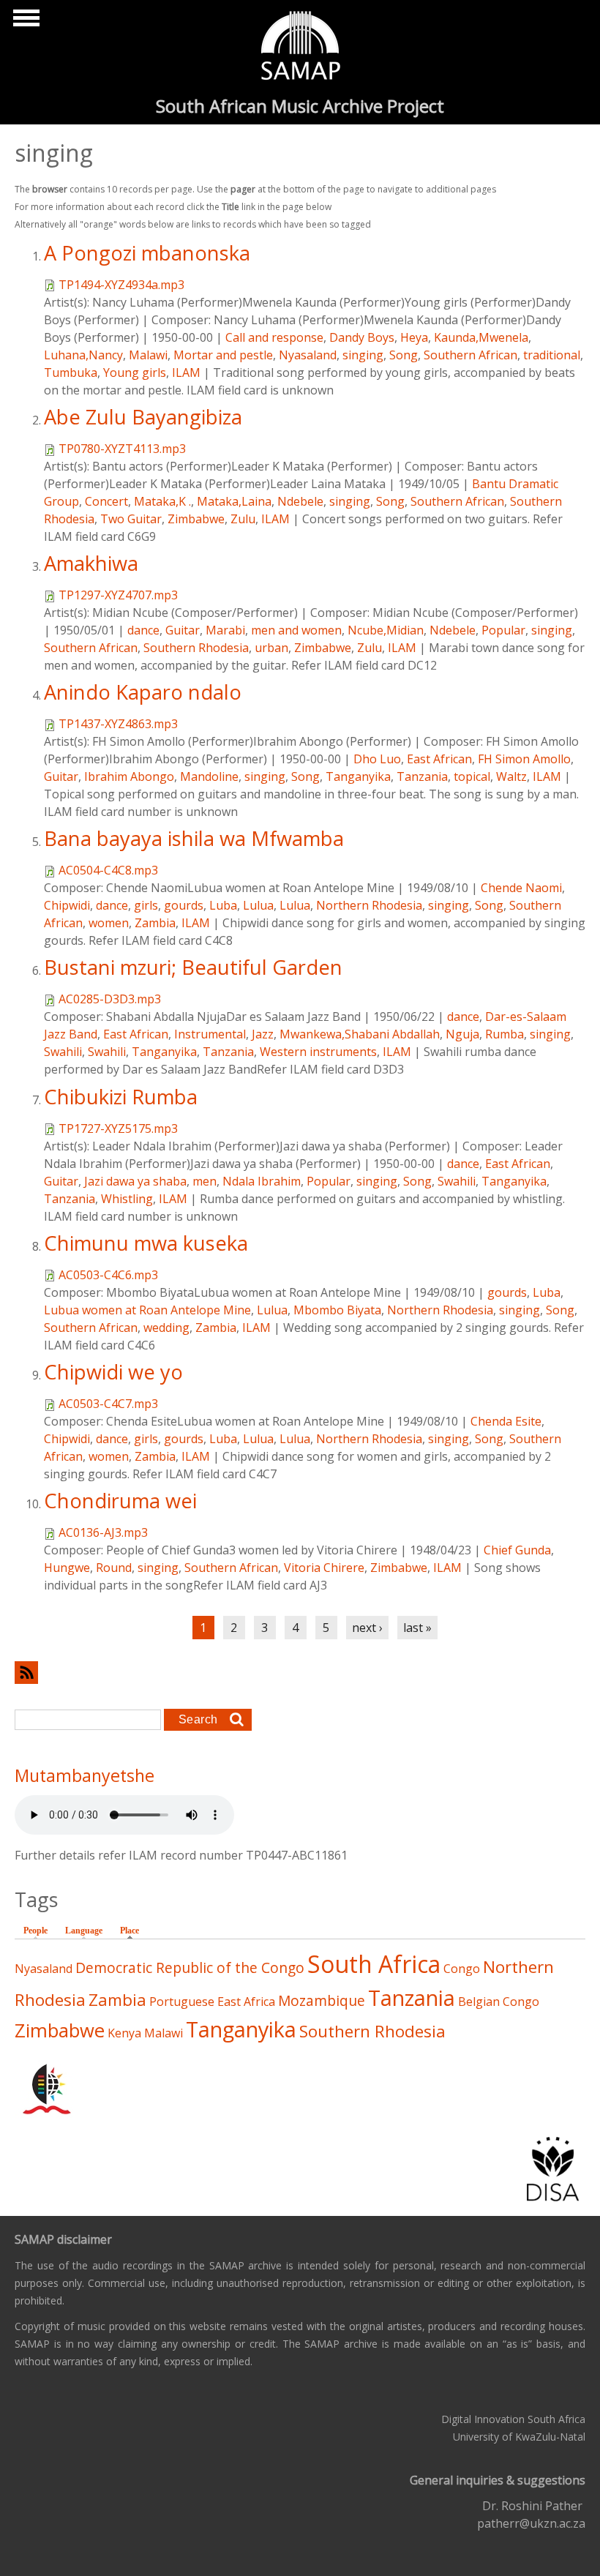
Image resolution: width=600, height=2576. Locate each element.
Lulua (258, 905)
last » (417, 1628)
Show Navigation (24, 22)
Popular (503, 630)
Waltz (511, 776)
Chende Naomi (521, 888)
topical (472, 776)
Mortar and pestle (223, 355)
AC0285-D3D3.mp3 (110, 999)
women (109, 923)
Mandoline (209, 776)
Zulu (243, 519)
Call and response (274, 337)
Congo (462, 1969)
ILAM (186, 372)
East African (439, 759)
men (205, 1181)
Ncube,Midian (386, 630)
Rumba (505, 1034)
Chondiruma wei (120, 1501)
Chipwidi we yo (113, 1372)
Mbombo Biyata (337, 1310)
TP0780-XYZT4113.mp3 (122, 449)
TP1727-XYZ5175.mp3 (118, 1128)
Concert (106, 501)
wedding (166, 1328)
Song (404, 355)
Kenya (124, 2033)
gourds (184, 905)
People (35, 1931)
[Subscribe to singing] (300, 1673)
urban (271, 648)
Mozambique (322, 2000)
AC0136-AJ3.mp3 (103, 1532)
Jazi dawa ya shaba (135, 1181)
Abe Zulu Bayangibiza (143, 417)
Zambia (155, 923)
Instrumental (210, 1034)
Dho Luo (377, 759)
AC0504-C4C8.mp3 (108, 870)
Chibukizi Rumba (121, 1097)
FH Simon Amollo (524, 759)
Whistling (127, 1199)
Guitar (183, 630)
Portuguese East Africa (212, 2002)
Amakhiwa (91, 563)
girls (146, 905)
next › (367, 1628)
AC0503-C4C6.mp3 (108, 1275)
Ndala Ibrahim (262, 1181)
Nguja (462, 1034)
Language (84, 1931)
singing (363, 355)
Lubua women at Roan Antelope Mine (147, 1310)
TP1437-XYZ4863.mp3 (118, 724)
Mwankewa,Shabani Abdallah (360, 1034)
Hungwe (67, 1568)
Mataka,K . (162, 501)
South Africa (374, 1964)
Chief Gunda (517, 1550)
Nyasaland (308, 355)
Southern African (470, 355)
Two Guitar (131, 519)
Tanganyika (358, 776)
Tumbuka (71, 372)
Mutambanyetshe (85, 1775)
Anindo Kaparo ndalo (143, 692)
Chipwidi (67, 905)
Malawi (148, 355)
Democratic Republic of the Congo (190, 1967)
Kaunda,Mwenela (481, 337)
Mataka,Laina (234, 501)
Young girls (135, 372)
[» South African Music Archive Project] (300, 48)
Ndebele (300, 501)
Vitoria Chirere (324, 1568)
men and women (296, 630)
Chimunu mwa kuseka (146, 1243)
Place (133, 1931)
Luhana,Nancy (83, 355)
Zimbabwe (196, 519)
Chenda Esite (506, 1421)
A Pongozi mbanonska (147, 253)
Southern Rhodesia (196, 648)
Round (114, 1568)
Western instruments (318, 1052)
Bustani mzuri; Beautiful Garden (193, 967)
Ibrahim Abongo (129, 776)
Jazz (263, 1034)
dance (143, 630)
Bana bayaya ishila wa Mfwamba (194, 838)
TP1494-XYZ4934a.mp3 (121, 285)
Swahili (63, 1052)
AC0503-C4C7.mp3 (108, 1404)
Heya (414, 337)
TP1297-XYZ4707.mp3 (118, 595)
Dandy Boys (362, 337)
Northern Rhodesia (369, 905)
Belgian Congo (499, 2002)
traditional (552, 355)
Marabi (225, 630)
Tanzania (422, 776)
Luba (223, 905)
